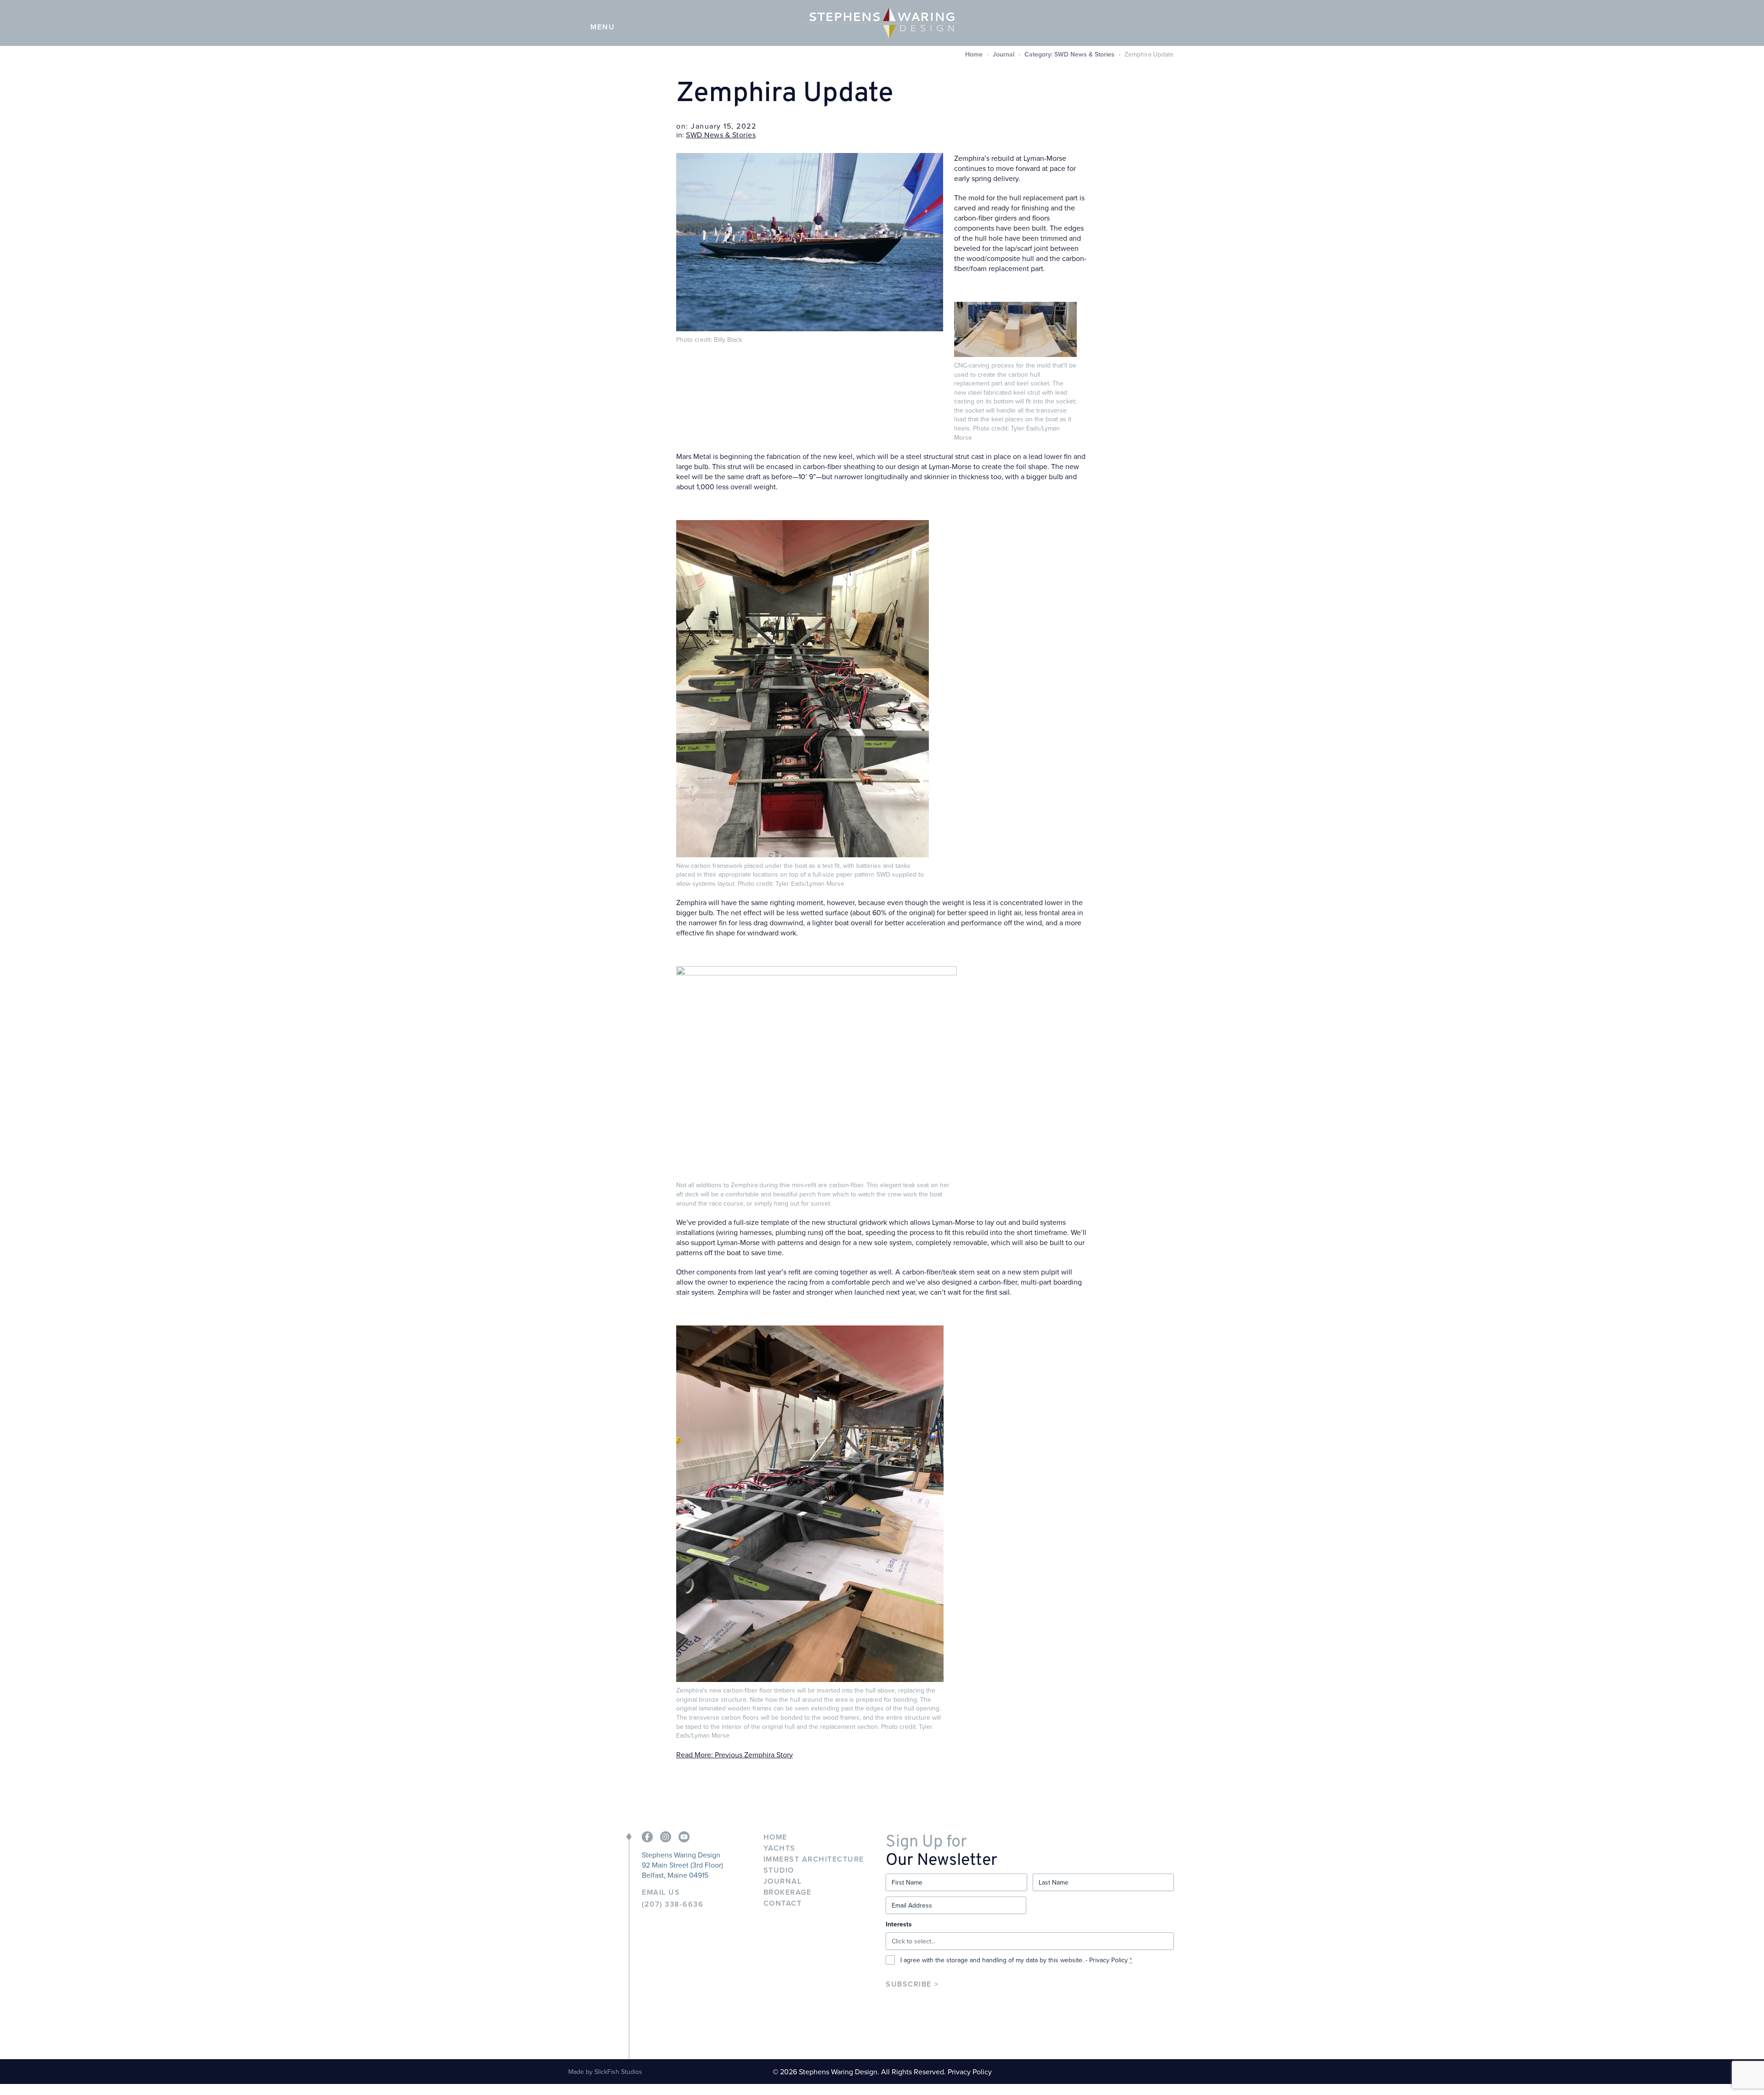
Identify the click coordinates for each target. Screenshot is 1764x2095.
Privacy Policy (1108, 1960)
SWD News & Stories (721, 135)
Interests (899, 1924)
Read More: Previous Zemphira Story (735, 1755)
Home (974, 54)
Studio (779, 1870)
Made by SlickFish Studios (605, 2072)
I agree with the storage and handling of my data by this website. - (1016, 1960)
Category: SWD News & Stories (1069, 54)
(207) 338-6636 (673, 1904)
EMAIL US (661, 1892)
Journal (1004, 54)
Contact (783, 1903)
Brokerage (788, 1892)
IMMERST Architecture (814, 1859)
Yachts (780, 1848)
